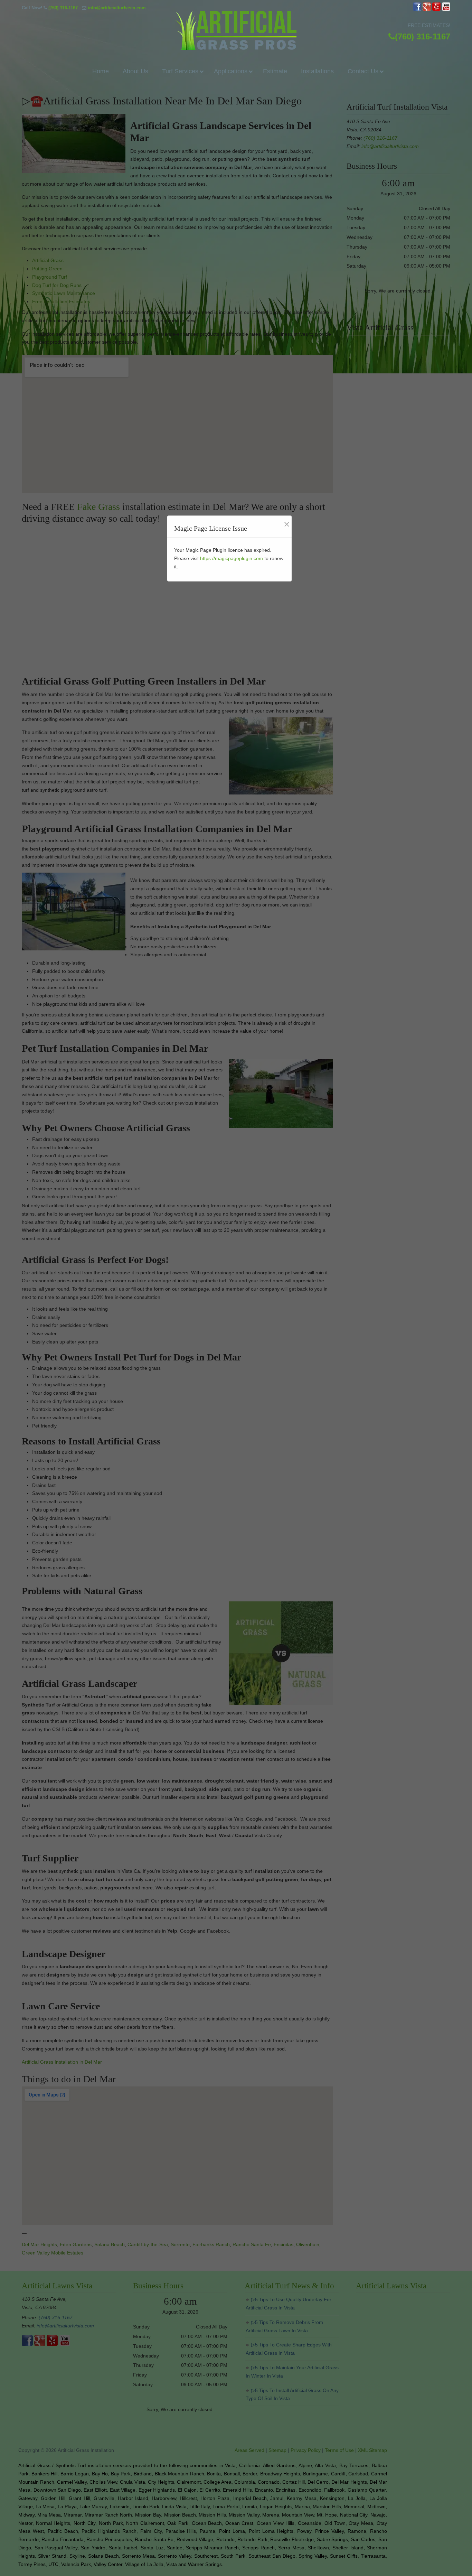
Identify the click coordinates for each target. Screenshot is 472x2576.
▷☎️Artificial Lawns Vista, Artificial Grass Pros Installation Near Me (236, 30)
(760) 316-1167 (63, 8)
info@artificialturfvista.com (117, 8)
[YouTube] (446, 9)
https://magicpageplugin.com (232, 558)
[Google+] (427, 9)
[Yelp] (436, 9)
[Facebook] (417, 9)
